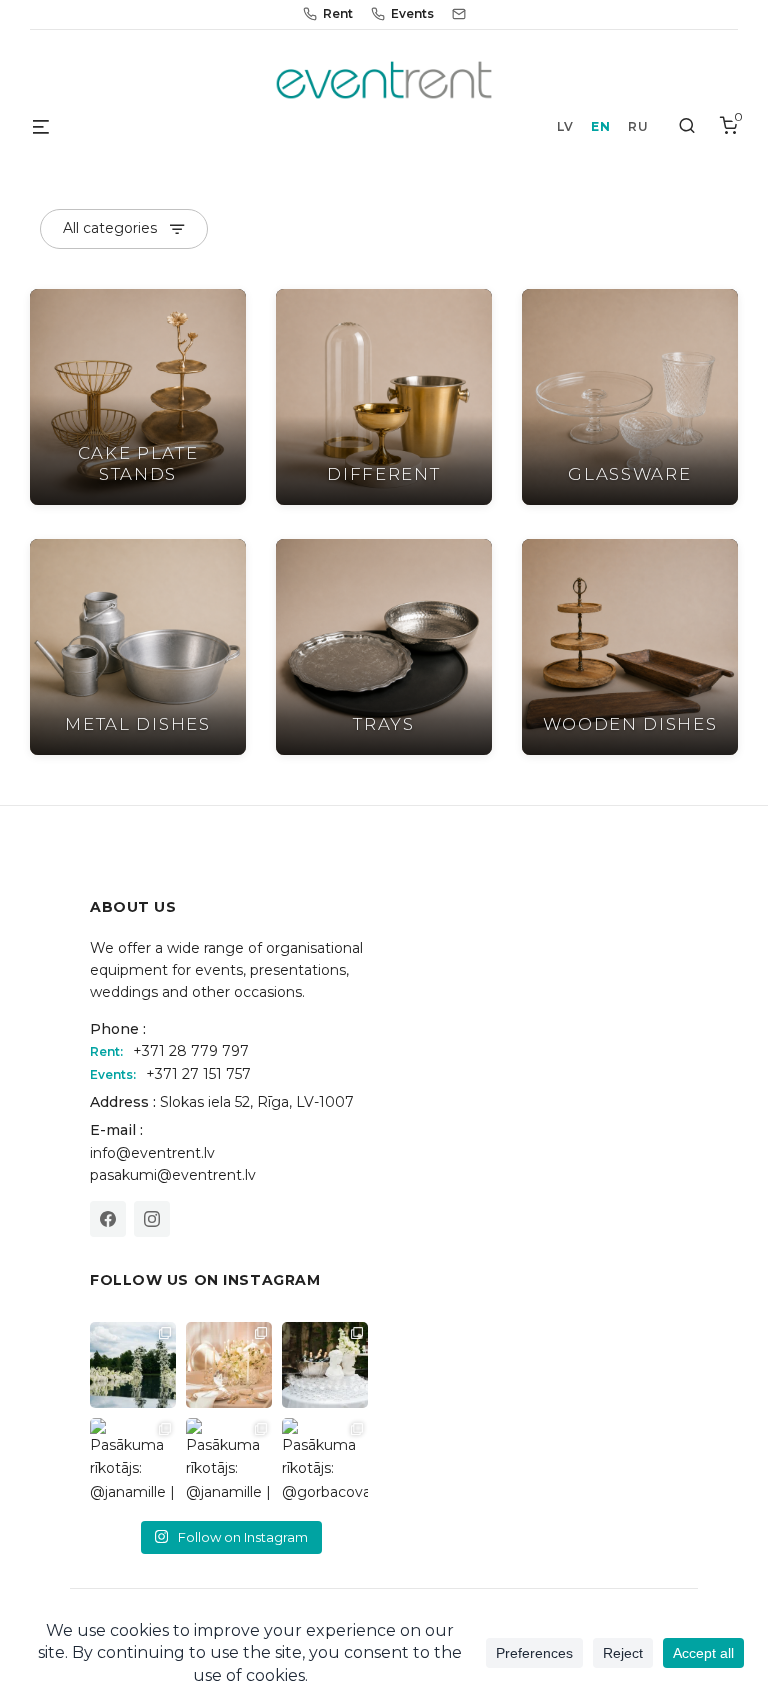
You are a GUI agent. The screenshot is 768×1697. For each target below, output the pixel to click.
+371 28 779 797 (191, 1051)
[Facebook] (108, 1219)
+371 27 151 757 (198, 1074)
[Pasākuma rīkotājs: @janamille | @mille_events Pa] (133, 1365)
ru (638, 126)
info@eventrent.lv (152, 1153)
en (600, 126)
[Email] (459, 14)
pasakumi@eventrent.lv (173, 1175)
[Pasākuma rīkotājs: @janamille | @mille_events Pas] (133, 1461)
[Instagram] (152, 1219)
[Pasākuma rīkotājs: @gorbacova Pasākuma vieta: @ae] (325, 1461)
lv (565, 126)
